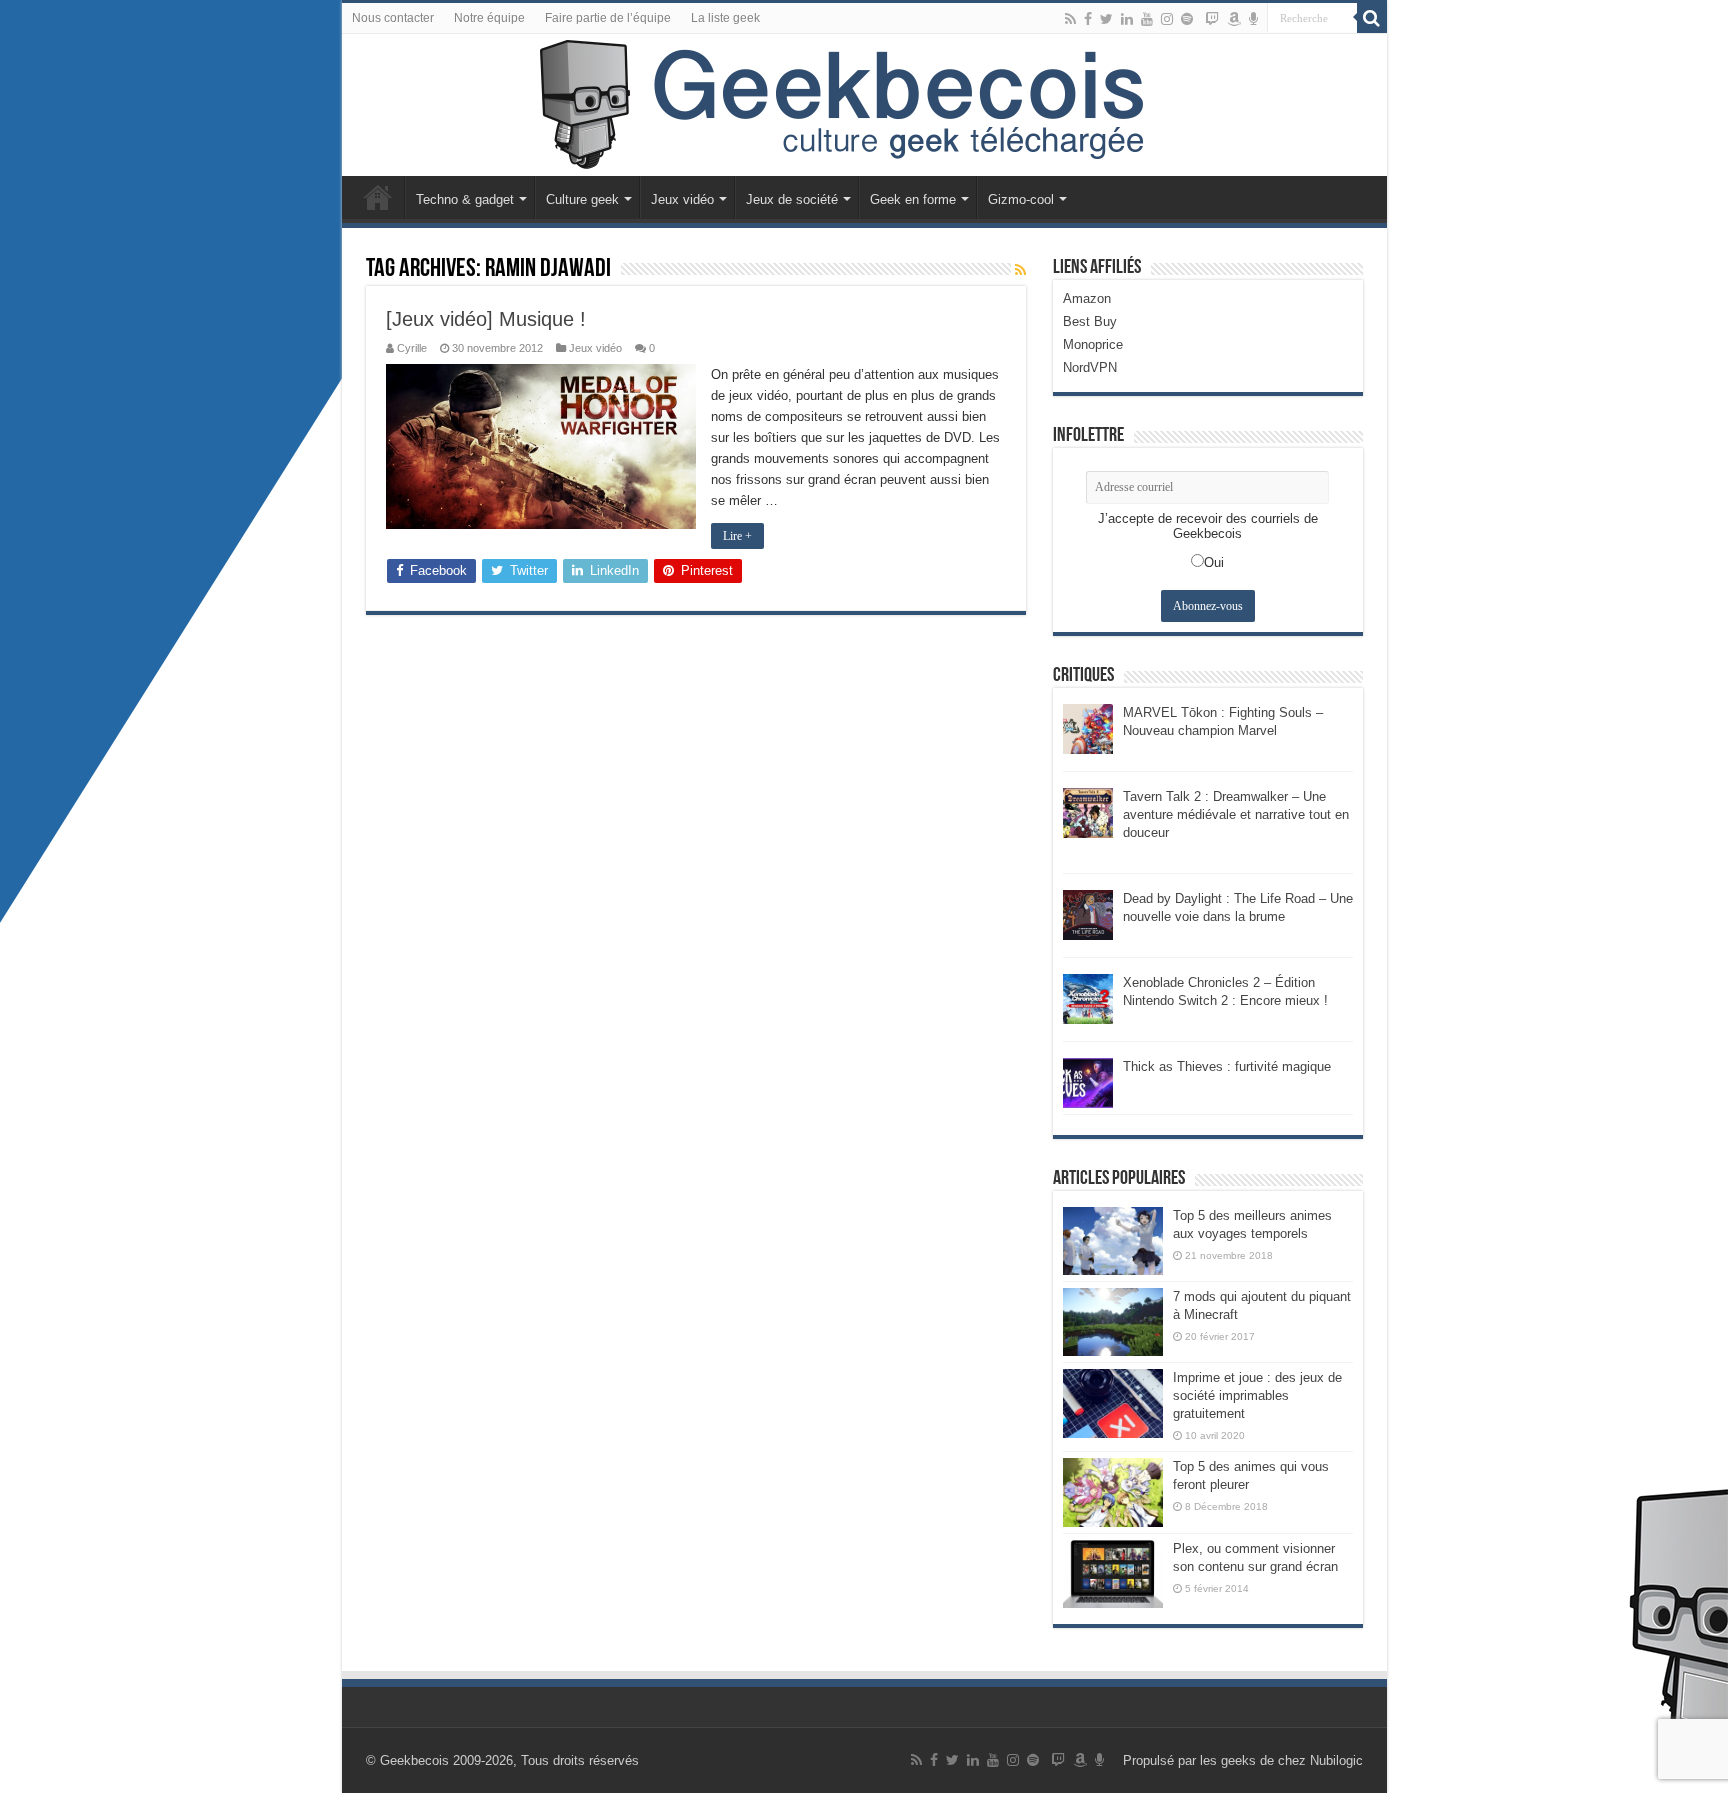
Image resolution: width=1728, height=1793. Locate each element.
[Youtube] (1147, 19)
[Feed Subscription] (1020, 270)
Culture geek (582, 199)
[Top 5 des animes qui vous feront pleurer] (1113, 1492)
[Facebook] (1088, 19)
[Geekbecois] (864, 105)
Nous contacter (393, 18)
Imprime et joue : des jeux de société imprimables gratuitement (1257, 1395)
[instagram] (1167, 19)
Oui (1214, 562)
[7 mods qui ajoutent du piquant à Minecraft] (1113, 1322)
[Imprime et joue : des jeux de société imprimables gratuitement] (1113, 1403)
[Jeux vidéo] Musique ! (486, 319)
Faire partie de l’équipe (608, 18)
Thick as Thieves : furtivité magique (1227, 1066)
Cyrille (412, 348)
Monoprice (1093, 344)
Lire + (737, 536)
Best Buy (1090, 321)
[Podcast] (1253, 19)
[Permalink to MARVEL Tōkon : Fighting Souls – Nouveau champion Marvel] (1088, 727)
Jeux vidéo (682, 199)
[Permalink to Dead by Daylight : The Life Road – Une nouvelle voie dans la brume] (1088, 913)
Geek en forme (913, 199)
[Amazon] (1234, 19)
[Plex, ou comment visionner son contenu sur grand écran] (1113, 1574)
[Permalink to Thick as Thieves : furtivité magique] (1088, 1081)
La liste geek (725, 18)
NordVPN (1090, 367)
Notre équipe (489, 18)
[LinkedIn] (1127, 19)
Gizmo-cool (1021, 199)
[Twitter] (1106, 19)
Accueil (378, 197)
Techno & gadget (465, 199)
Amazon (1087, 298)
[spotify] (1187, 19)
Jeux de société (792, 199)
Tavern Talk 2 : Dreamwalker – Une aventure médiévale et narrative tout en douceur (1236, 814)
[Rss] (1070, 19)
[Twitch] (1212, 19)
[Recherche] (1372, 18)
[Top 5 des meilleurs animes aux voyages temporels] (1113, 1241)
